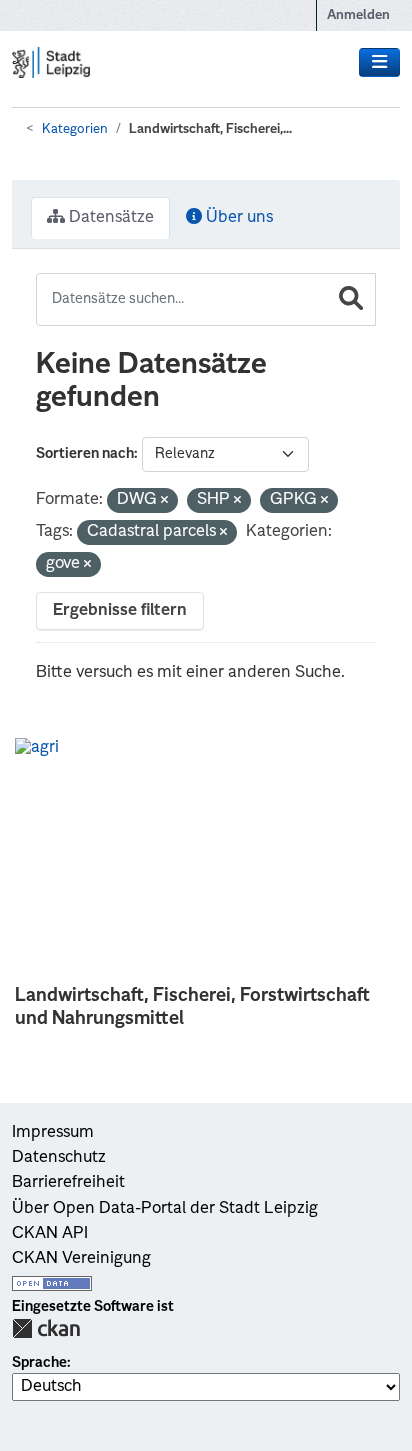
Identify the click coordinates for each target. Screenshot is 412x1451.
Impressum (53, 1133)
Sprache (39, 1363)
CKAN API (50, 1234)
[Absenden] (351, 299)
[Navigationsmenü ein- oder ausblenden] (379, 63)
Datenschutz (59, 1158)
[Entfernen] (164, 501)
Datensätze (109, 218)
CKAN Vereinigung (81, 1259)
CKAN (46, 1328)
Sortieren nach (85, 454)
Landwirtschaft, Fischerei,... (210, 129)
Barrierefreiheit (68, 1183)
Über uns (237, 218)
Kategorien (75, 129)
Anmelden (358, 15)
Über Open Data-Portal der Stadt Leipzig (165, 1209)
